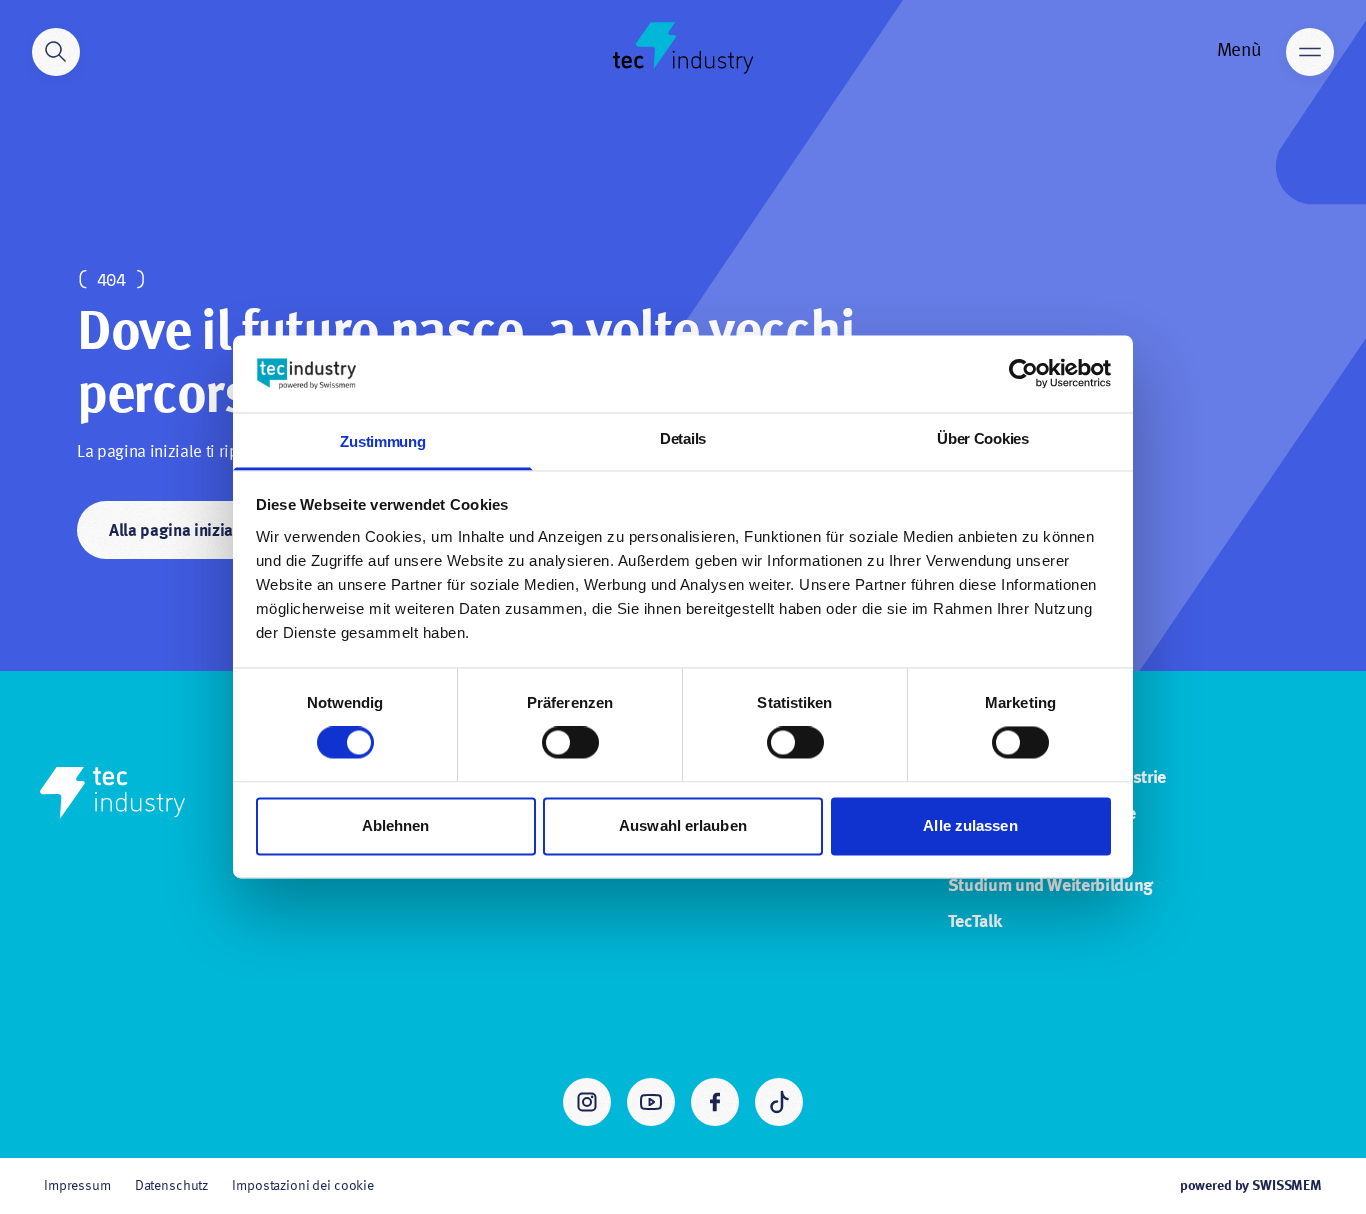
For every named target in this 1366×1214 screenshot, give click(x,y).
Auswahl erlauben (683, 825)
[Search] (56, 52)
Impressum (77, 1186)
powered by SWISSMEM (1251, 1186)
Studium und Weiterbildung (1050, 886)
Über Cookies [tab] (982, 438)
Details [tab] (683, 438)
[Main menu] (1310, 52)
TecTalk (975, 922)
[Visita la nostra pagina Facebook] (715, 1102)
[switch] (570, 743)
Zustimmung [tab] (382, 441)
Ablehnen (396, 825)
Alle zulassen (970, 825)
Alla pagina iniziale (177, 531)
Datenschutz (171, 1186)
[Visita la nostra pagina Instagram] (587, 1102)
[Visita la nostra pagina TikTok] (779, 1102)
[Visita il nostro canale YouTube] (651, 1102)
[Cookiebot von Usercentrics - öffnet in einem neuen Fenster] (1023, 374)
